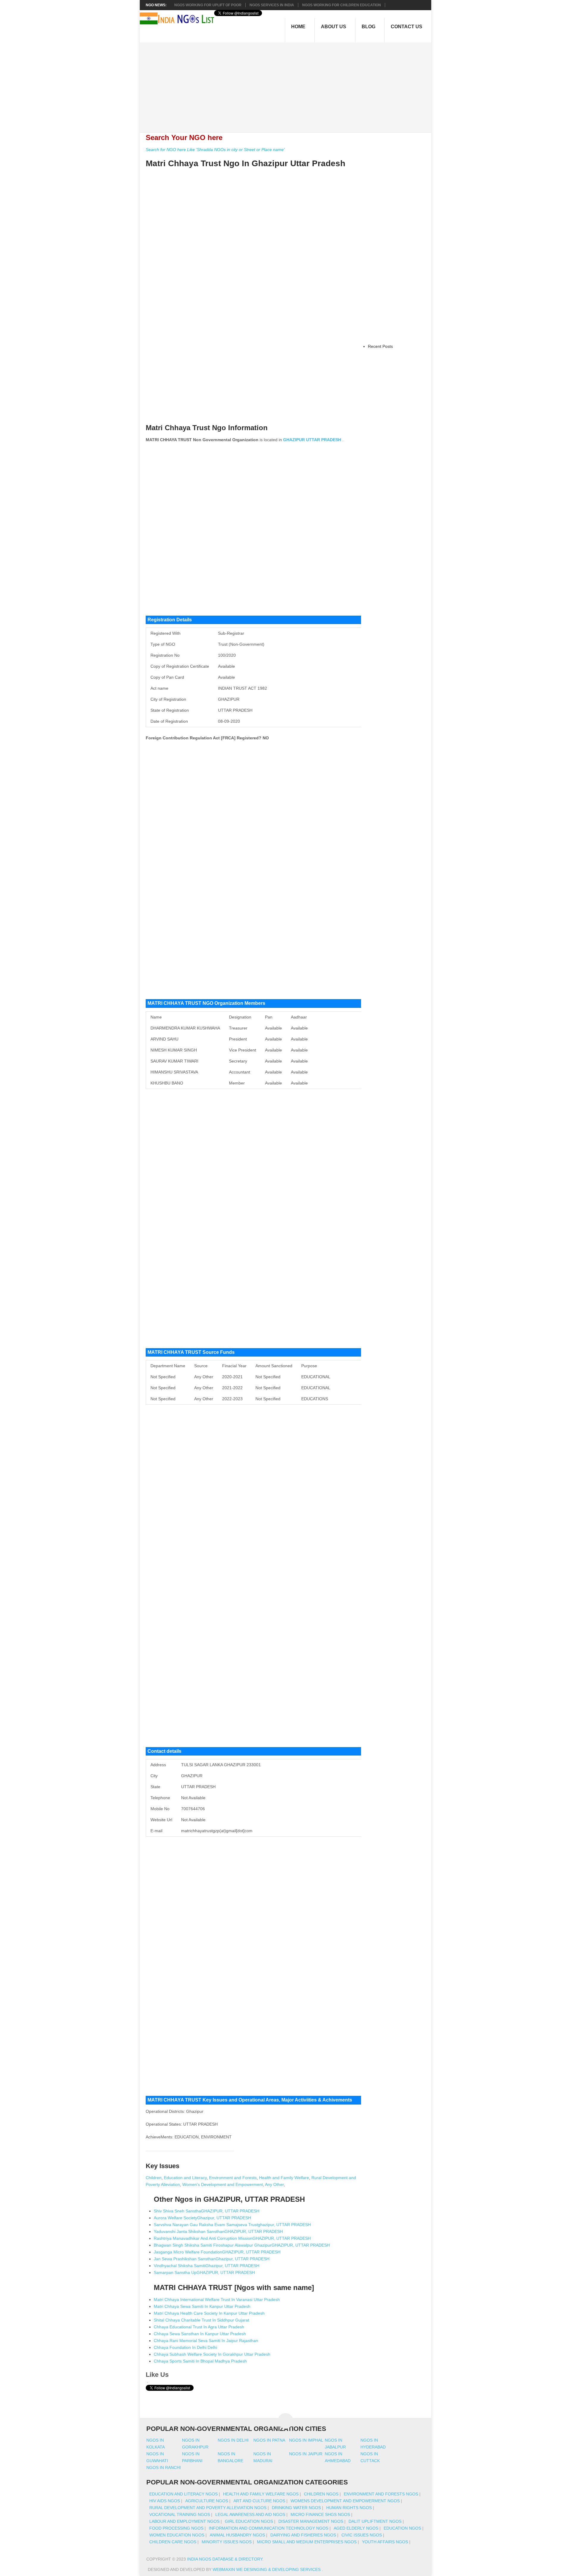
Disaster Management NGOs (311, 2521)
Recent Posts (380, 346)
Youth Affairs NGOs (385, 2542)
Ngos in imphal (306, 2440)
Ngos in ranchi (164, 2467)
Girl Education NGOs (249, 2521)
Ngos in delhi (233, 2440)
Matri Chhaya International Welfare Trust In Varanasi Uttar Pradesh (217, 2300)
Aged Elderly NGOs (356, 2528)
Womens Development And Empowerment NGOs (345, 2501)
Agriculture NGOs (207, 2501)
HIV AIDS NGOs (165, 2501)
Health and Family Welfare (284, 2178)
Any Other (274, 2184)
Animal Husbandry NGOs (237, 2535)
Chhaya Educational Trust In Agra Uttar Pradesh (199, 2327)
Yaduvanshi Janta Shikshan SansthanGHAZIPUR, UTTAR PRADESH (218, 2231)
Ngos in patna (269, 2440)
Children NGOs (321, 2494)
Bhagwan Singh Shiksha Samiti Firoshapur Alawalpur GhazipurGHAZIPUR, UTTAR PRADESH (242, 2245)
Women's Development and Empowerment (223, 2184)
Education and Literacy (185, 2178)
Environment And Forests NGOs (381, 2494)
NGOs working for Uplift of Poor (208, 5)
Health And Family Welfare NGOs (261, 2494)
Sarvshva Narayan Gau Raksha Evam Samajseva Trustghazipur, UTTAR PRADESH (232, 2225)
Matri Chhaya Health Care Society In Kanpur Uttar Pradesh (209, 2313)
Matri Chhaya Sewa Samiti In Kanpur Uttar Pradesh (202, 2306)
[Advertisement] (289, 84)
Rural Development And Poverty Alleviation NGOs (208, 2508)
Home (298, 27)
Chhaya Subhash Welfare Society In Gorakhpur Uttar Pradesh (212, 2354)
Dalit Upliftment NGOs (375, 2521)
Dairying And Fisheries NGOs (303, 2535)
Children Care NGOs (173, 2542)
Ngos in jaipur (306, 2454)
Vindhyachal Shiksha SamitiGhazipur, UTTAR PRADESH (207, 2266)
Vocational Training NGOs (180, 2514)
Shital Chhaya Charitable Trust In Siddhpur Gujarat (201, 2320)
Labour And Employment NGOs (184, 2521)
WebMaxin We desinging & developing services (267, 2569)
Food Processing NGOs (176, 2528)
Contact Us (407, 27)
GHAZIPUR (294, 440)
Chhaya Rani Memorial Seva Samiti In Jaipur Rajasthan (206, 2341)
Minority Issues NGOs (227, 2542)
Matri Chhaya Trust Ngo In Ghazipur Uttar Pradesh (246, 163)
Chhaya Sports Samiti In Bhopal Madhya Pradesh (200, 2361)
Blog (368, 27)
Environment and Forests (233, 2178)
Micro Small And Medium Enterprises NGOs (307, 2542)
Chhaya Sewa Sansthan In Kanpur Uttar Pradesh (200, 2334)
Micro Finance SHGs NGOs (320, 2514)
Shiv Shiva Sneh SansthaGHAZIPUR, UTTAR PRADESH (207, 2211)
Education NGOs (402, 2528)
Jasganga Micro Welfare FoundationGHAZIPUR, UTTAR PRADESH (217, 2252)
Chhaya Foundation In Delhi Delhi (185, 2347)
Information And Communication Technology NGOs (269, 2528)
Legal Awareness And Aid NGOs (250, 2514)
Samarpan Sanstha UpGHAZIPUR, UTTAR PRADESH (204, 2272)
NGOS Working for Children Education (342, 5)
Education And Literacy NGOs (183, 2494)
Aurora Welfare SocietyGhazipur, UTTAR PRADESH (202, 2218)
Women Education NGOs (177, 2535)
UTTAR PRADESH (324, 440)
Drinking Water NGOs (296, 2508)
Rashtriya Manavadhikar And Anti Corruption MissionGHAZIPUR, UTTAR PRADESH (232, 2238)
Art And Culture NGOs (259, 2501)
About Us (334, 27)
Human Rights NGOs (349, 2508)
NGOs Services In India (272, 5)
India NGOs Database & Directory (225, 2559)
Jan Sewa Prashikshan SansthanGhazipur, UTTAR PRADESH (212, 2259)
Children (154, 2178)
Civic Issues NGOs (362, 2535)
